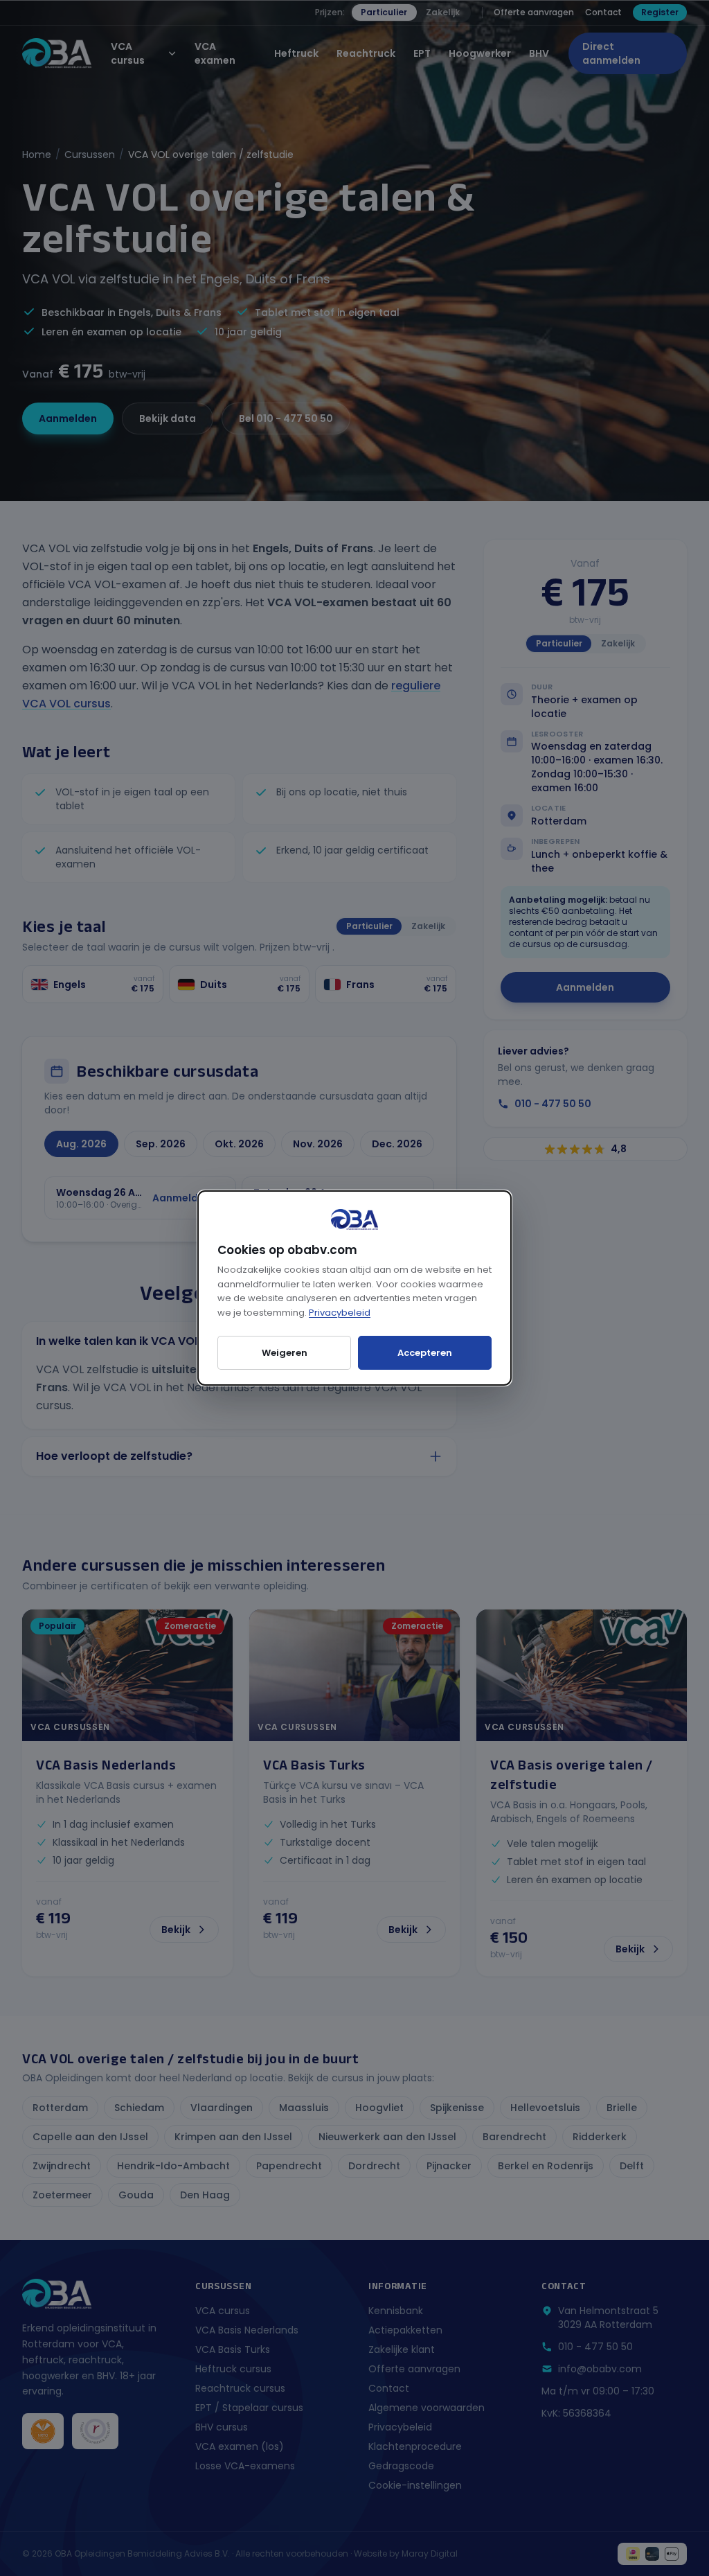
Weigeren (285, 1353)
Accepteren (425, 1353)
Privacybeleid (340, 1313)
